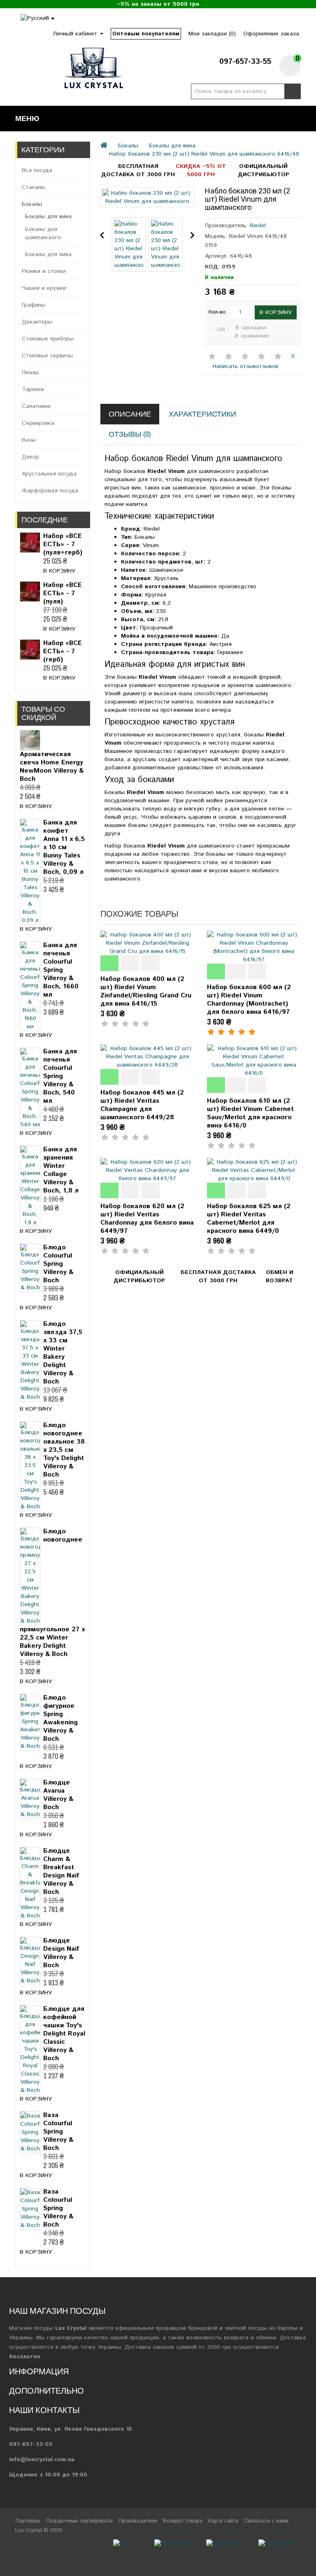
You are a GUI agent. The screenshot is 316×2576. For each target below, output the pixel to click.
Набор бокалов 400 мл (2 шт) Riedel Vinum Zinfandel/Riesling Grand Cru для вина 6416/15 (146, 991)
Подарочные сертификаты (79, 2521)
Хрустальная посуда (49, 474)
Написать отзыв (233, 366)
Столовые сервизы (47, 356)
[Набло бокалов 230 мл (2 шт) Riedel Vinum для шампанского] (147, 197)
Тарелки (33, 389)
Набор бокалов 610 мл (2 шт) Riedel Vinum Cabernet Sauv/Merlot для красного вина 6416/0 (250, 1113)
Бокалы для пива (48, 254)
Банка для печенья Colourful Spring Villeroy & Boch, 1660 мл (61, 970)
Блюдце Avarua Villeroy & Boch (58, 1795)
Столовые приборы (48, 339)
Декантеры (37, 322)
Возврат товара (183, 2521)
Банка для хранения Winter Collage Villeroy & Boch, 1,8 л (61, 1170)
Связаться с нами (266, 2521)
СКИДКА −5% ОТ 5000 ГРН (201, 170)
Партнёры (28, 2521)
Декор (30, 457)
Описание (130, 414)
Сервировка (38, 423)
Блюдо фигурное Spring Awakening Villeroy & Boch (60, 1718)
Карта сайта (223, 2521)
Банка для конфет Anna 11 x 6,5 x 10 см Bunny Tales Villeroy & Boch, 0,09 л (64, 847)
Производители (138, 2521)
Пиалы (30, 373)
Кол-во (217, 312)
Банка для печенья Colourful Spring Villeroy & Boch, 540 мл (60, 1076)
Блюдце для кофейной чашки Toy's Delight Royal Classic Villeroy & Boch (64, 2034)
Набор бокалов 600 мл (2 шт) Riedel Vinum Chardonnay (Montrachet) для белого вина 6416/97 (249, 1000)
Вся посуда (37, 170)
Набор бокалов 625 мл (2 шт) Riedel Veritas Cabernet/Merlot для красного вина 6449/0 (249, 1219)
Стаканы (34, 187)
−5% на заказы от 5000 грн (158, 4)
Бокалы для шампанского (43, 233)
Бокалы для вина (48, 217)
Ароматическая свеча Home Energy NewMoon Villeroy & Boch (52, 767)
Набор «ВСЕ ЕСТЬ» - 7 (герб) (63, 651)
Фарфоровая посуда (50, 491)
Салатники (36, 406)
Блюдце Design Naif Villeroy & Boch (61, 1953)
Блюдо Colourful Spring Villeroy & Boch (58, 1264)
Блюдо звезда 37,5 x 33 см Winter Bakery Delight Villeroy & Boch (63, 1353)
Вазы (29, 440)
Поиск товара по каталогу (293, 91)
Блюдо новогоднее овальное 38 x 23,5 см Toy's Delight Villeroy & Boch (64, 1450)
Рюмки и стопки (44, 271)
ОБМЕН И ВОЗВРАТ (280, 1276)
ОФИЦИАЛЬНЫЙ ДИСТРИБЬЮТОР (264, 170)
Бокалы (32, 204)
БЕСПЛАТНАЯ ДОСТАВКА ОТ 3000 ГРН (138, 170)
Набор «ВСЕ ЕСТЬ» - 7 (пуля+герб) (63, 544)
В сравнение (252, 336)
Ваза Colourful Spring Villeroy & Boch (58, 2132)
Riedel (258, 226)
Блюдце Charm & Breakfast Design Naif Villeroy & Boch (61, 1871)
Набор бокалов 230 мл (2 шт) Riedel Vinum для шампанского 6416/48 (204, 154)
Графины (34, 305)
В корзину (59, 571)
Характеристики (202, 414)
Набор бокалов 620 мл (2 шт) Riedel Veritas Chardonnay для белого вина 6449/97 (147, 1219)
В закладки (251, 328)
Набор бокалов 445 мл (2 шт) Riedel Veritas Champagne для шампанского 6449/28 (142, 1105)
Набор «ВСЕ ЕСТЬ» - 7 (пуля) (63, 593)
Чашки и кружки (44, 288)
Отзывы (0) (130, 434)
